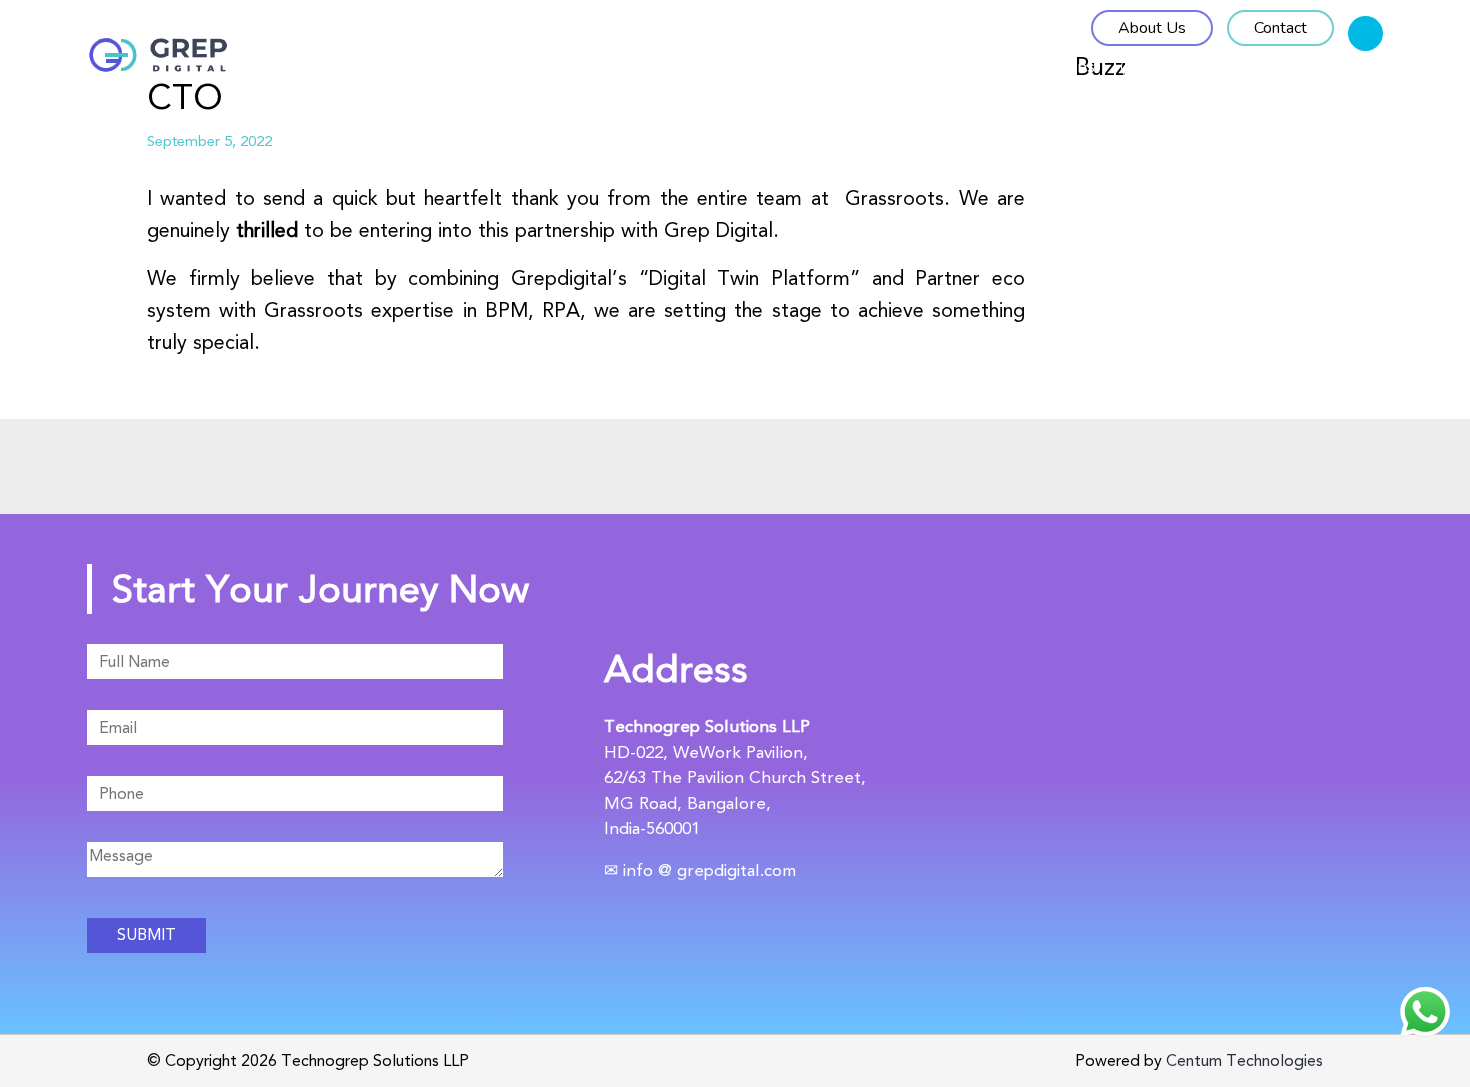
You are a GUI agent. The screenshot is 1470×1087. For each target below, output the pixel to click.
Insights (1352, 66)
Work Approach (1208, 66)
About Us (1152, 28)
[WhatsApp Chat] (1425, 1012)
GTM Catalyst (870, 66)
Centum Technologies (1244, 1060)
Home (739, 66)
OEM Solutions (1036, 66)
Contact (1280, 28)
